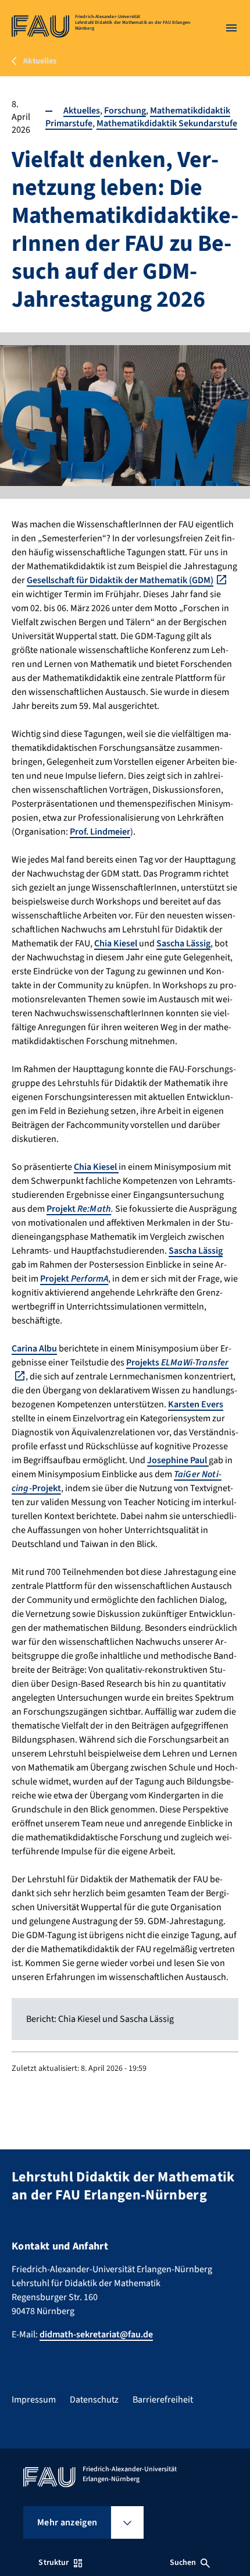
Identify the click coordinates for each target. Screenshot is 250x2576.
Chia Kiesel (117, 943)
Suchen (183, 2563)
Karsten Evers (196, 1404)
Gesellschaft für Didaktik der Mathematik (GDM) (120, 580)
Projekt (79, 1209)
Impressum (34, 2400)
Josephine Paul (178, 1460)
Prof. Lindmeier (100, 832)
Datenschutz (94, 2400)
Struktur (53, 2563)
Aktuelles (82, 111)
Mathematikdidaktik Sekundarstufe (167, 123)
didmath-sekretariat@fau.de (96, 2334)
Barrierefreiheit (163, 2400)
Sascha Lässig (183, 943)
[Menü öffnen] (231, 28)
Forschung (125, 111)
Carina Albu (34, 1349)
